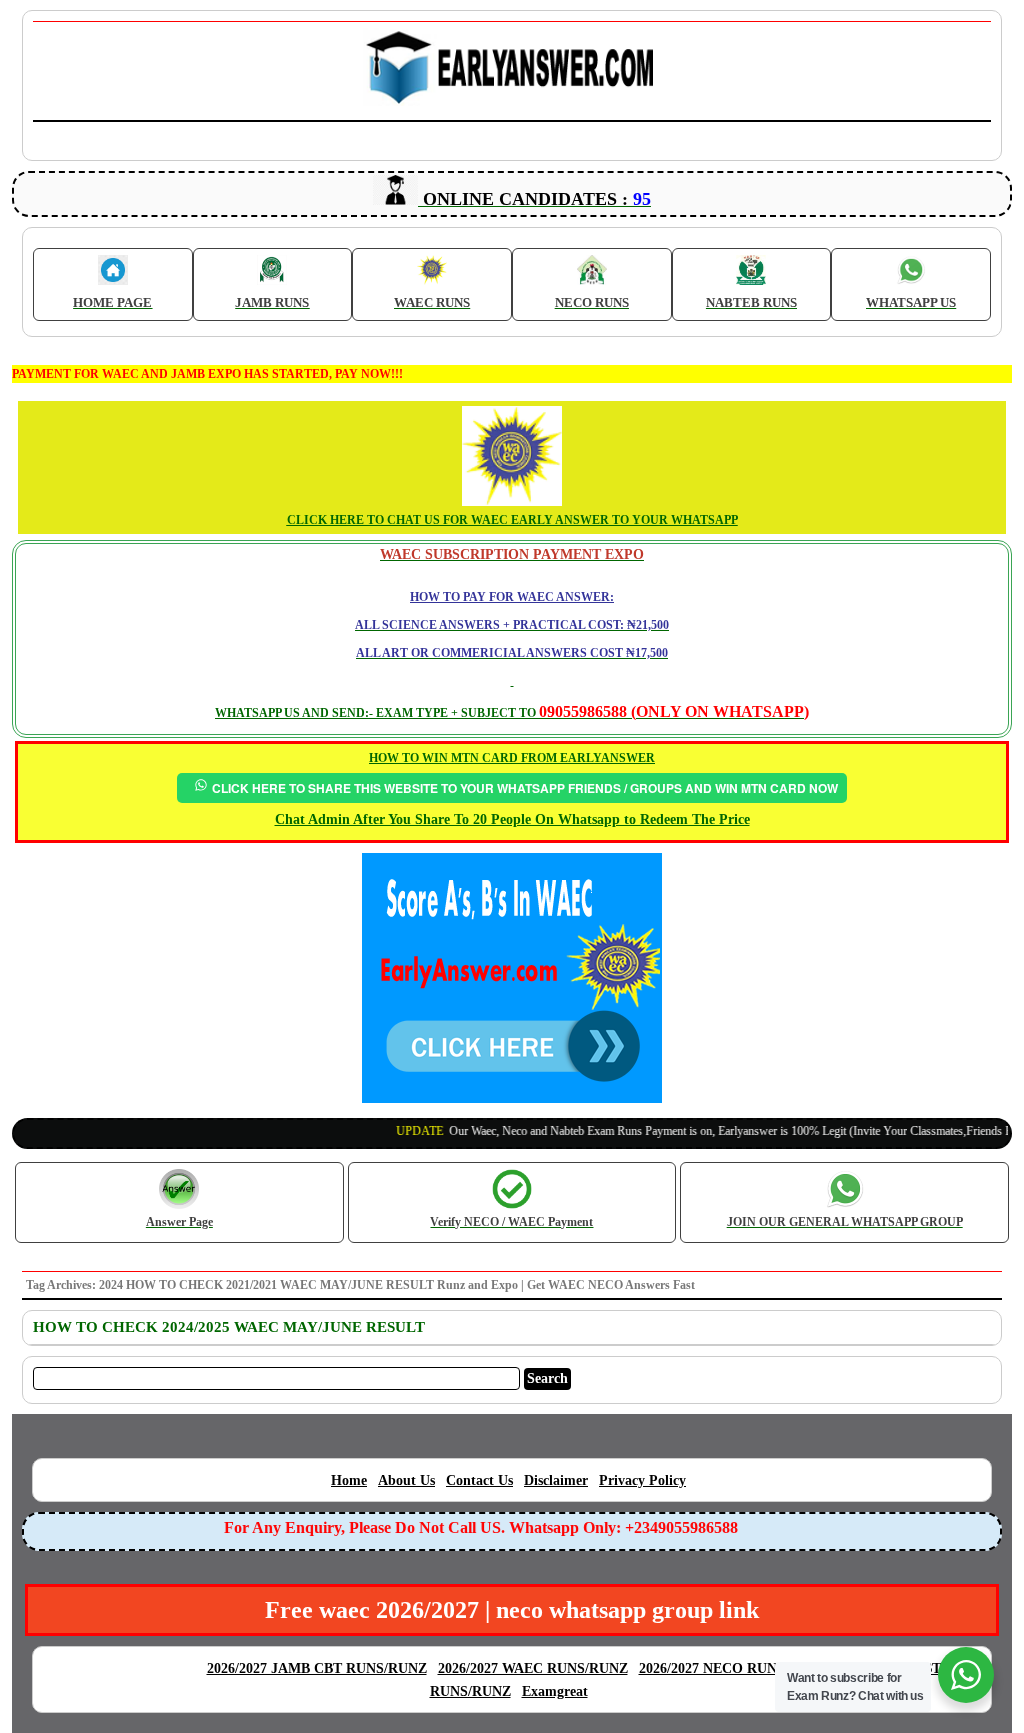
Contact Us (479, 1480)
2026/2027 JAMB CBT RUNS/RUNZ (317, 1668)
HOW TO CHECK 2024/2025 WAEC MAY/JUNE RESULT (229, 1327)
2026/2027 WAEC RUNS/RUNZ (533, 1668)
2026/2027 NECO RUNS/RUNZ (733, 1668)
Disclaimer (556, 1480)
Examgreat (555, 1691)
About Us (406, 1480)
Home (349, 1480)
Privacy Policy (642, 1480)
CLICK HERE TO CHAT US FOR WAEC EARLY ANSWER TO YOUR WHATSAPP (512, 520)
